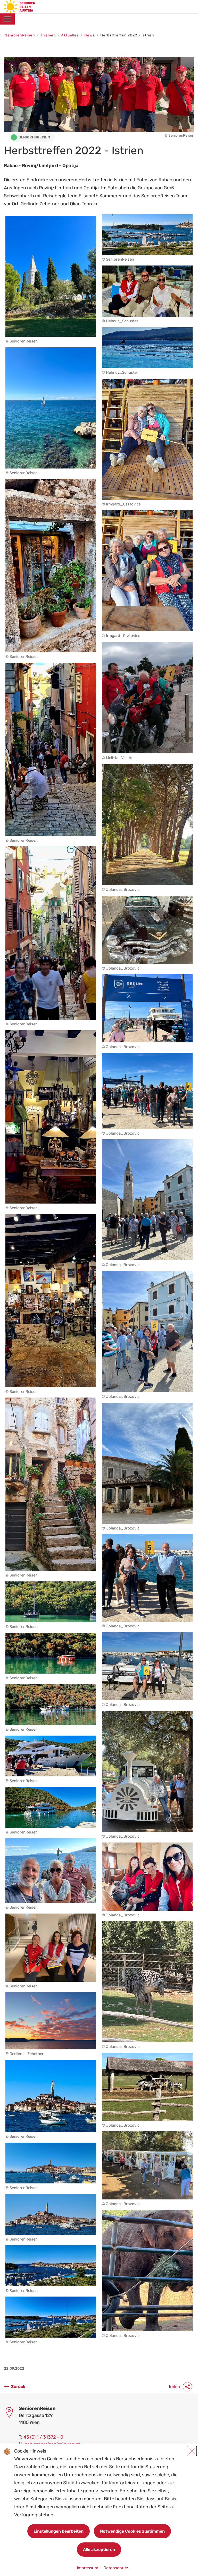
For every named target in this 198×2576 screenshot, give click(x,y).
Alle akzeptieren (99, 2550)
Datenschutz (116, 2568)
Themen (48, 35)
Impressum (88, 2568)
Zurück (18, 2387)
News (90, 35)
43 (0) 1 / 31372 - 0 (43, 2437)
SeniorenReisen (20, 35)
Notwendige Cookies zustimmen (132, 2531)
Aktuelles (70, 35)
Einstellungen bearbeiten (59, 2531)
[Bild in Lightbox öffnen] (51, 276)
